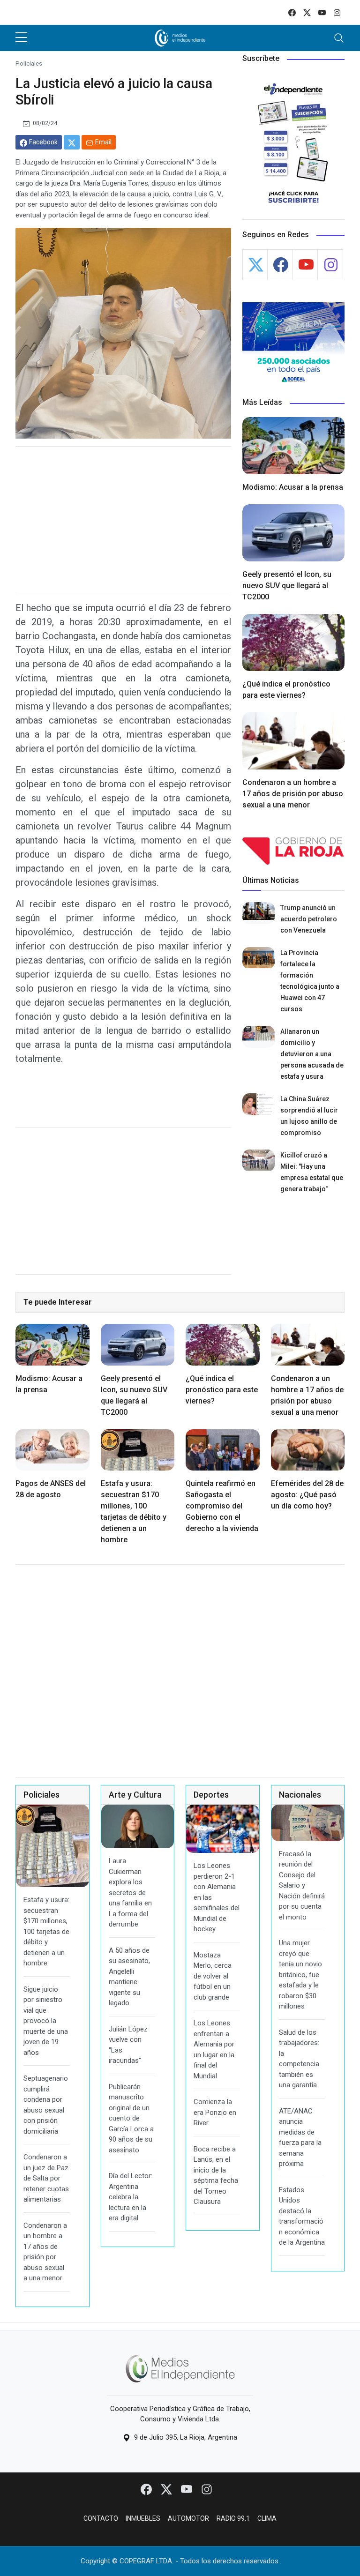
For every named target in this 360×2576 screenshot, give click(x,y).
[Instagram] (207, 2489)
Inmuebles (143, 2518)
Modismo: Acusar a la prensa (293, 487)
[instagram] (337, 12)
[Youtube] (187, 2489)
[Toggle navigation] (339, 38)
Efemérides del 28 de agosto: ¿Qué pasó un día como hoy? (307, 1495)
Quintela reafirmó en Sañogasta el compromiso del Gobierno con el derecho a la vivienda (222, 1506)
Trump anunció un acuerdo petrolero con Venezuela (309, 919)
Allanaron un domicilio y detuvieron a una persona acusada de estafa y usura (312, 1054)
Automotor (188, 2518)
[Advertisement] (123, 520)
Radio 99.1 (233, 2518)
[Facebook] (147, 2489)
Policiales (29, 63)
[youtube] (322, 12)
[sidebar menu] (21, 38)
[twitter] (307, 12)
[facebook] (292, 12)
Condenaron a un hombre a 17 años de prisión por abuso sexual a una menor (293, 794)
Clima (267, 2518)
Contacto (101, 2518)
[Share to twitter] (72, 142)
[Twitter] (167, 2489)
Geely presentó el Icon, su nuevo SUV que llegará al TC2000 (287, 586)
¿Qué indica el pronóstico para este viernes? (222, 1390)
